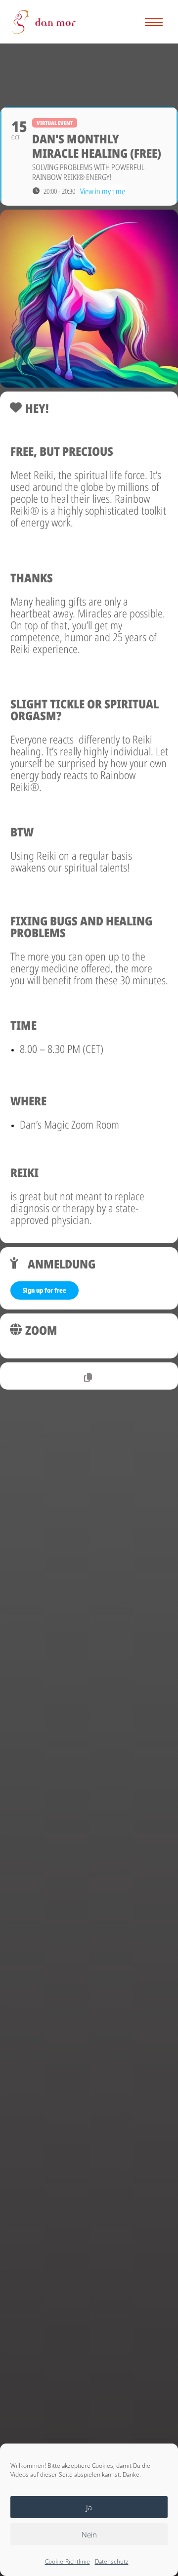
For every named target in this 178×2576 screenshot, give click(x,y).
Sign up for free (44, 1290)
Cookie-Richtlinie (67, 2561)
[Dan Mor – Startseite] (44, 22)
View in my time (103, 191)
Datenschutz (112, 2561)
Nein (89, 2534)
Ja (89, 2507)
